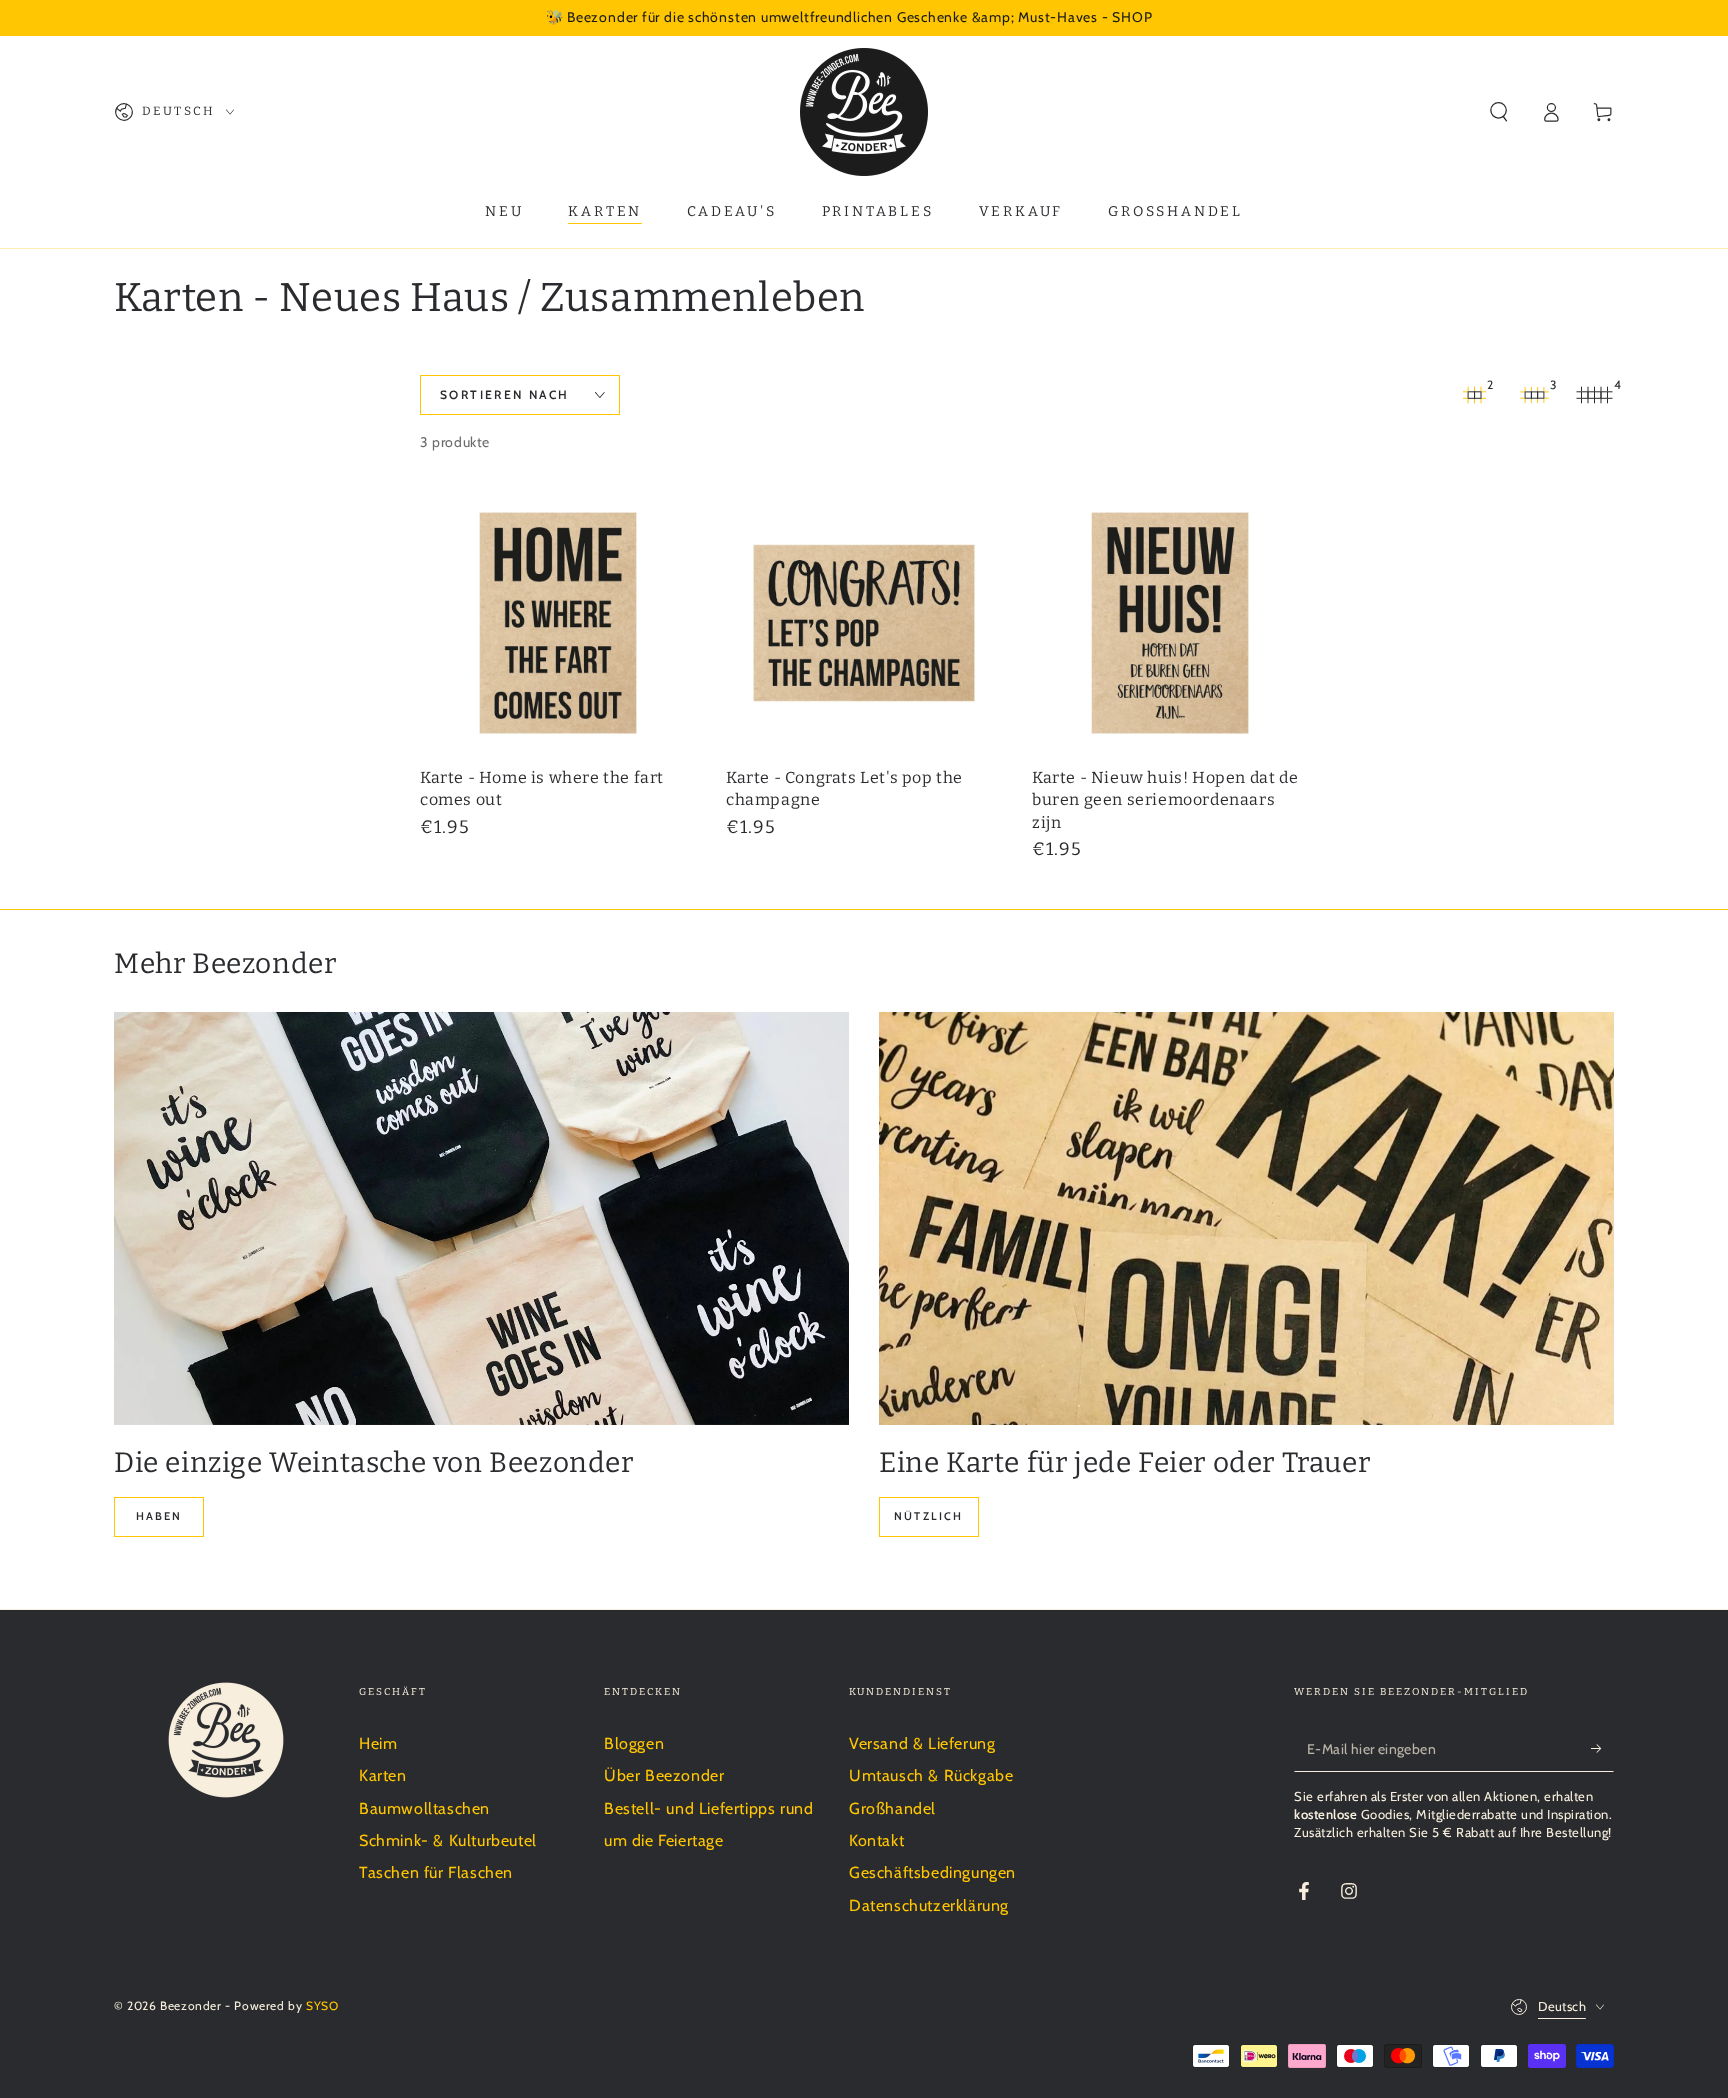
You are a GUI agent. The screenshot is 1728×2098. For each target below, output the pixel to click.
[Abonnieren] (1602, 1749)
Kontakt (876, 1840)
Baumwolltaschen (424, 1808)
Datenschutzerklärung (929, 1905)
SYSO (322, 2005)
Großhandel (892, 1808)
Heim (378, 1743)
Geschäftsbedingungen (932, 1872)
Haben (159, 1516)
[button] (1499, 112)
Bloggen (634, 1743)
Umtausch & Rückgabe (931, 1775)
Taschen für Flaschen (436, 1872)
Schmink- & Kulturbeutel (448, 1840)
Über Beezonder (664, 1775)
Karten (383, 1775)
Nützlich (929, 1516)
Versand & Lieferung (922, 1743)
